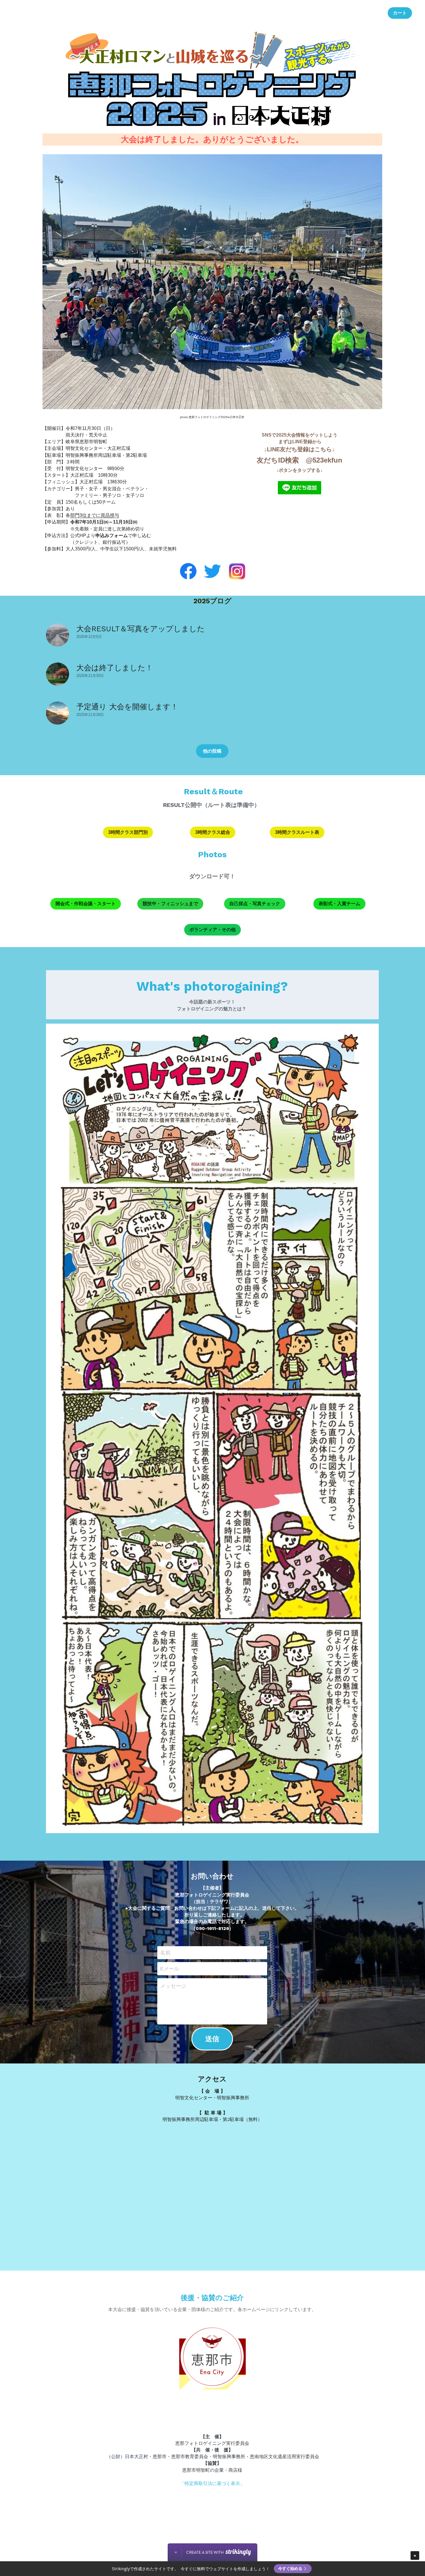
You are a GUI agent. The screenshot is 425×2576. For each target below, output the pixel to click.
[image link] (300, 487)
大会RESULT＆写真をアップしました (141, 629)
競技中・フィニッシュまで (170, 904)
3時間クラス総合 (213, 832)
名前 (165, 1953)
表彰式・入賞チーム (339, 904)
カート (400, 13)
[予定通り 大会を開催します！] (58, 713)
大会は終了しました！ (115, 668)
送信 (212, 2039)
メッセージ (173, 1986)
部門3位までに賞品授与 (95, 515)
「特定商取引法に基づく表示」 (212, 2483)
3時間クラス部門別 (128, 832)
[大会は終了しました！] (58, 674)
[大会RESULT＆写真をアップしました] (58, 635)
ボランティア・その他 (212, 930)
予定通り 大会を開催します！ (127, 707)
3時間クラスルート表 (297, 832)
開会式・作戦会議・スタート (86, 904)
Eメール (170, 1969)
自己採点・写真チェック (255, 904)
